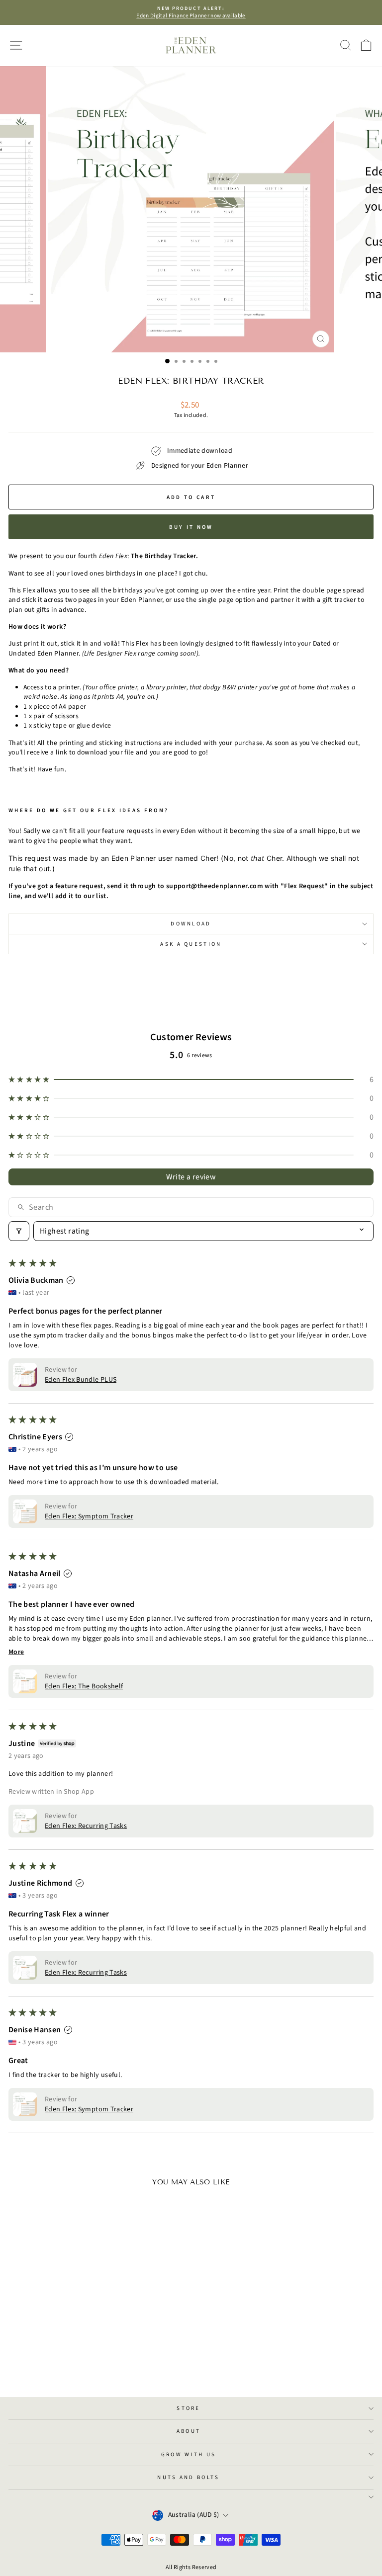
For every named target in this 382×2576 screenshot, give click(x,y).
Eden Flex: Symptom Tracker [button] (89, 1516)
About (189, 2431)
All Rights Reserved (191, 2567)
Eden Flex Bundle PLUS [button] (81, 1380)
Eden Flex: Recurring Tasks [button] (86, 1826)
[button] (191, 1080)
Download (191, 924)
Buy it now (191, 527)
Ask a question (191, 944)
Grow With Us (189, 2454)
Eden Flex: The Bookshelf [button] (84, 1686)
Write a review (191, 1177)
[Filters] (19, 1231)
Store (189, 2408)
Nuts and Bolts (188, 2477)
